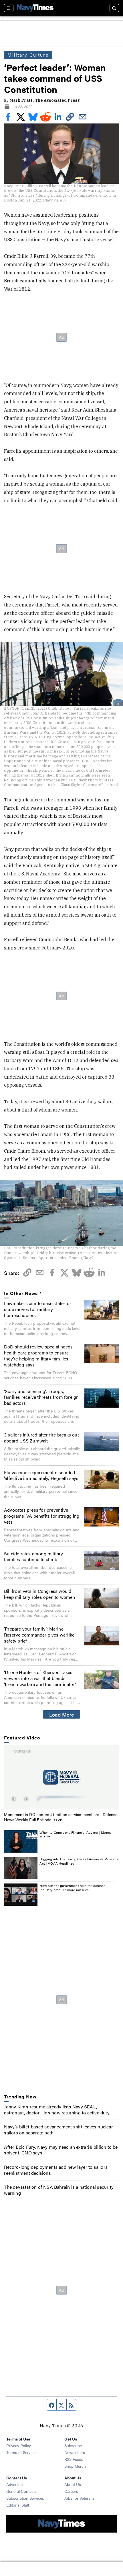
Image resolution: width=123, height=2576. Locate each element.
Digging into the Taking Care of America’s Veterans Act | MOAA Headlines (79, 1861)
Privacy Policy (19, 2445)
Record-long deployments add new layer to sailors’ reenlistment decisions (56, 2170)
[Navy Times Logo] (35, 8)
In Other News (21, 1293)
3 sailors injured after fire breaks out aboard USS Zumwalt (41, 1438)
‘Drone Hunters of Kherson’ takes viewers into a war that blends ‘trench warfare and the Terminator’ (40, 1678)
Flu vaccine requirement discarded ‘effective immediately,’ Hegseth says (41, 1475)
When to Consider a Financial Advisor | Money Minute (76, 1835)
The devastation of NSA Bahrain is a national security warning (59, 2190)
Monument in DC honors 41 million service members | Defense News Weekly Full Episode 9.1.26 (61, 1817)
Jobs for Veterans (80, 2498)
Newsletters (75, 2452)
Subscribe (73, 2445)
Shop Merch (75, 2466)
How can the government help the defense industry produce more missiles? (72, 1888)
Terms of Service (21, 2452)
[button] (61, 1777)
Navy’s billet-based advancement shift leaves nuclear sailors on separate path (58, 2130)
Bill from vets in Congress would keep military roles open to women (40, 1594)
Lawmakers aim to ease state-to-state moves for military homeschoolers (38, 1309)
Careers (71, 2491)
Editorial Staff (18, 2505)
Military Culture (28, 55)
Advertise (14, 2484)
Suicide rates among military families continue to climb (34, 1557)
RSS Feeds (74, 2459)
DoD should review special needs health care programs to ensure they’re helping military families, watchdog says (38, 1355)
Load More (62, 1714)
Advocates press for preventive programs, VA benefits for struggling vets (42, 1516)
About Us (73, 2484)
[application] (61, 1777)
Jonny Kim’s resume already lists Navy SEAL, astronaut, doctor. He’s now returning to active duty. (57, 2110)
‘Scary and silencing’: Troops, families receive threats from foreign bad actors (41, 1397)
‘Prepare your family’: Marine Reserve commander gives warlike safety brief (39, 1635)
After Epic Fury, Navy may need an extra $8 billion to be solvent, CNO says (61, 2150)
